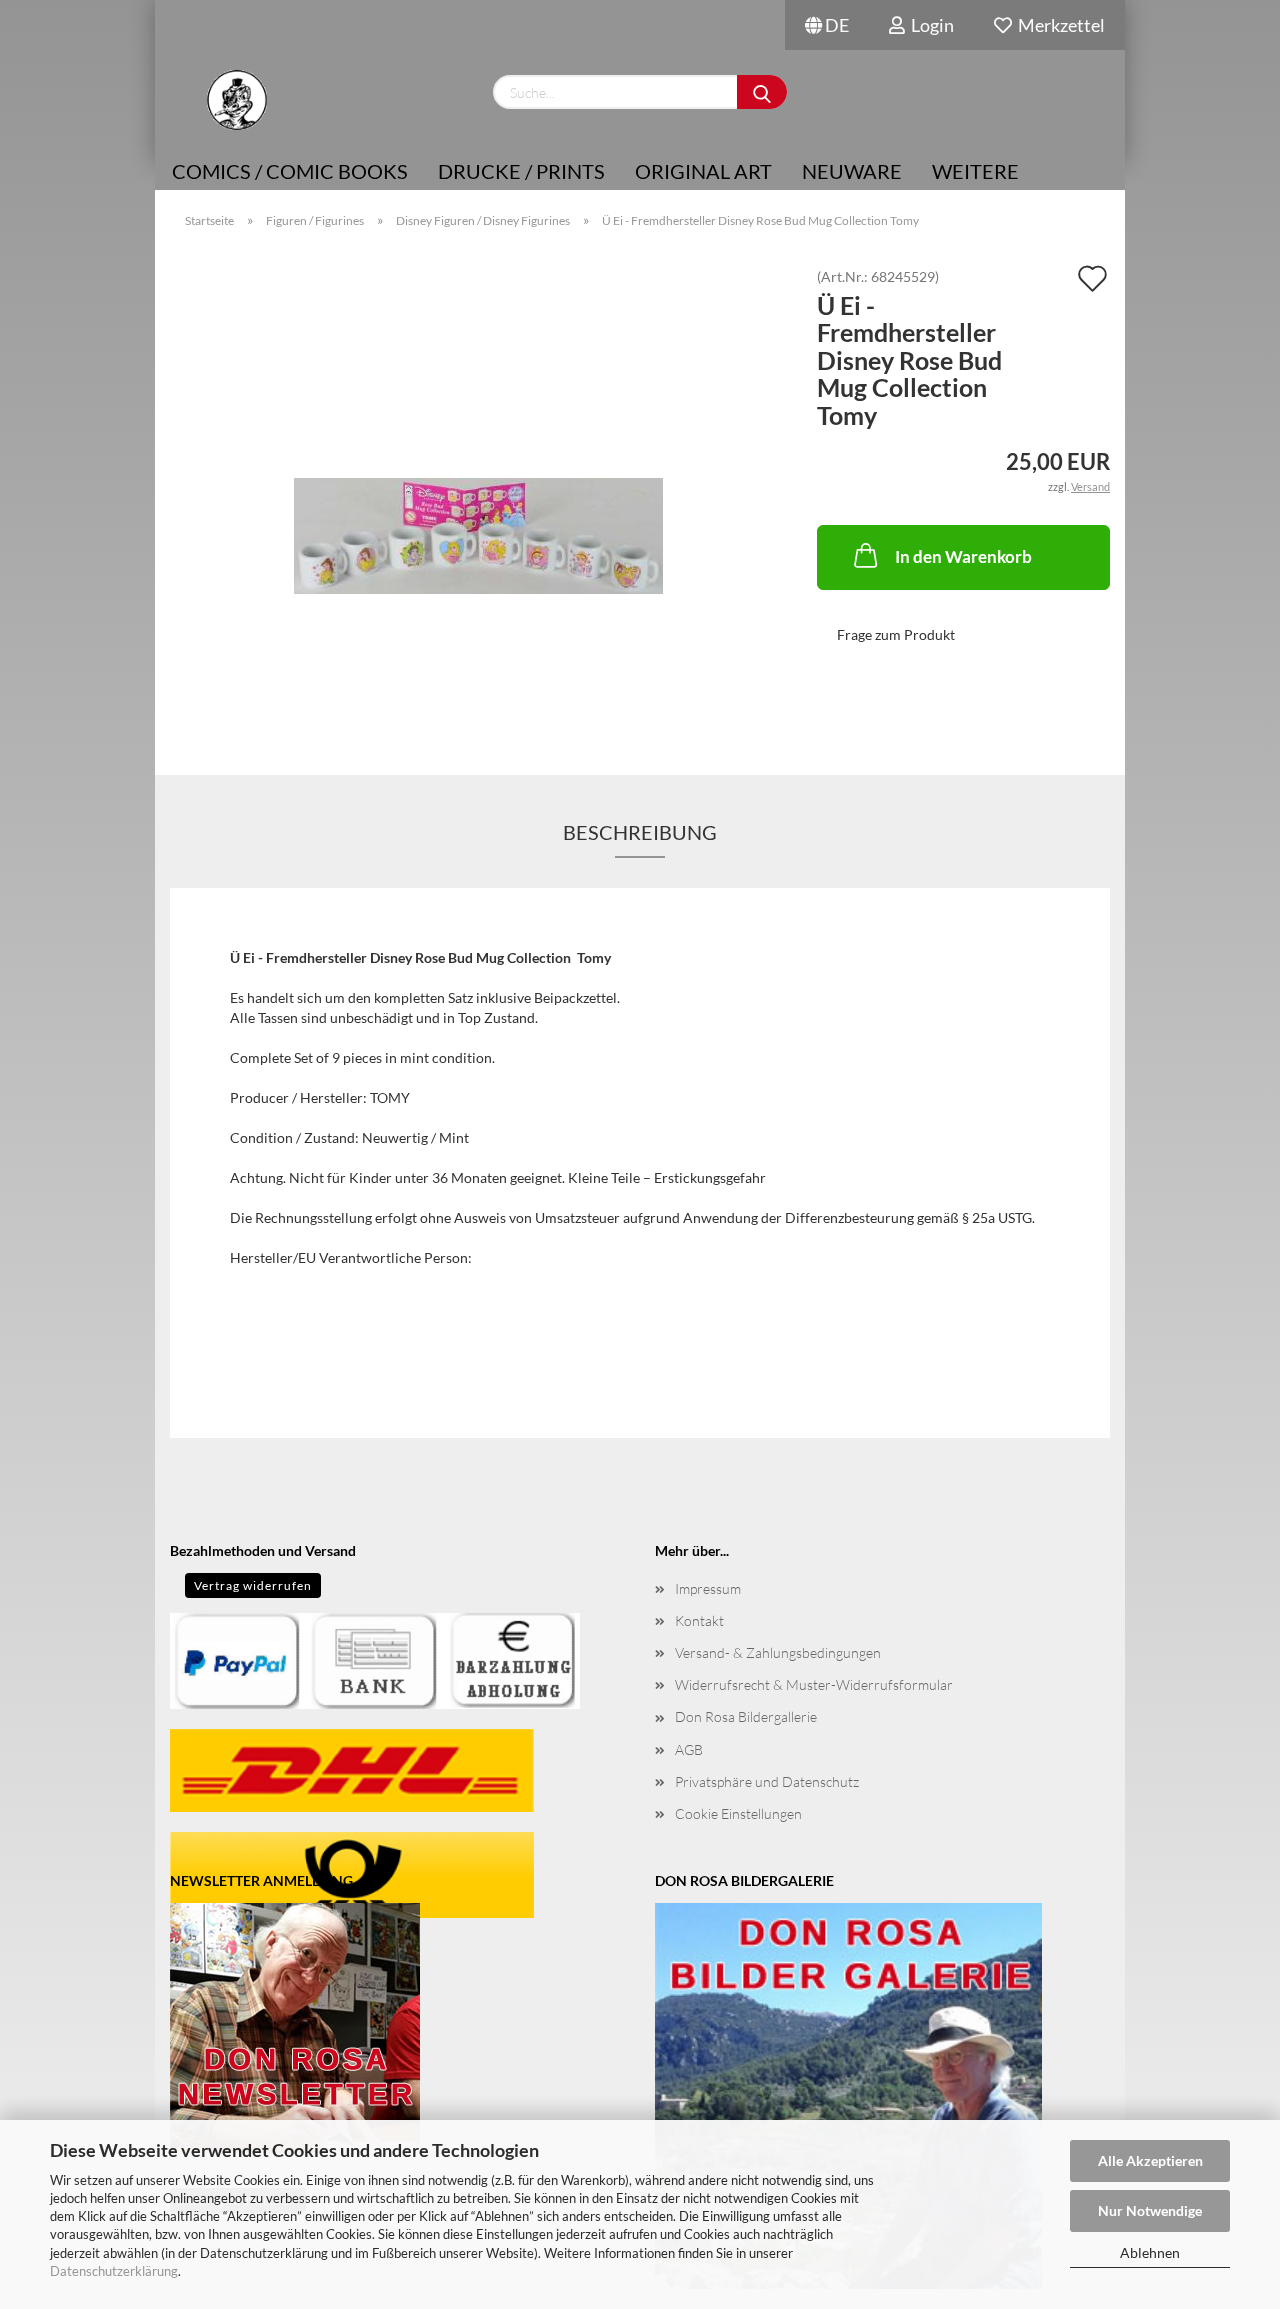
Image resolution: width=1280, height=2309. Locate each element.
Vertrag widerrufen (253, 1585)
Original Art (703, 171)
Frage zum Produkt (896, 634)
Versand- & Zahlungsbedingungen (778, 1652)
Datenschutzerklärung (114, 2271)
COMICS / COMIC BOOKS (290, 171)
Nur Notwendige (1150, 2210)
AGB (689, 1749)
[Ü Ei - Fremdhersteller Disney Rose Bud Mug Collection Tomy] (478, 493)
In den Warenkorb (963, 556)
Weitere (975, 171)
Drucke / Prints (521, 171)
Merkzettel (1058, 25)
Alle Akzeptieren (1150, 2160)
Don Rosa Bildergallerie (746, 1716)
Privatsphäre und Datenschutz (767, 1781)
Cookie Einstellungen (738, 1813)
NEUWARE (852, 171)
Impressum (708, 1588)
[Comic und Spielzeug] (236, 100)
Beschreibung (640, 832)
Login (929, 25)
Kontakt (699, 1620)
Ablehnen (1150, 2252)
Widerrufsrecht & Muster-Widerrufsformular (814, 1684)
